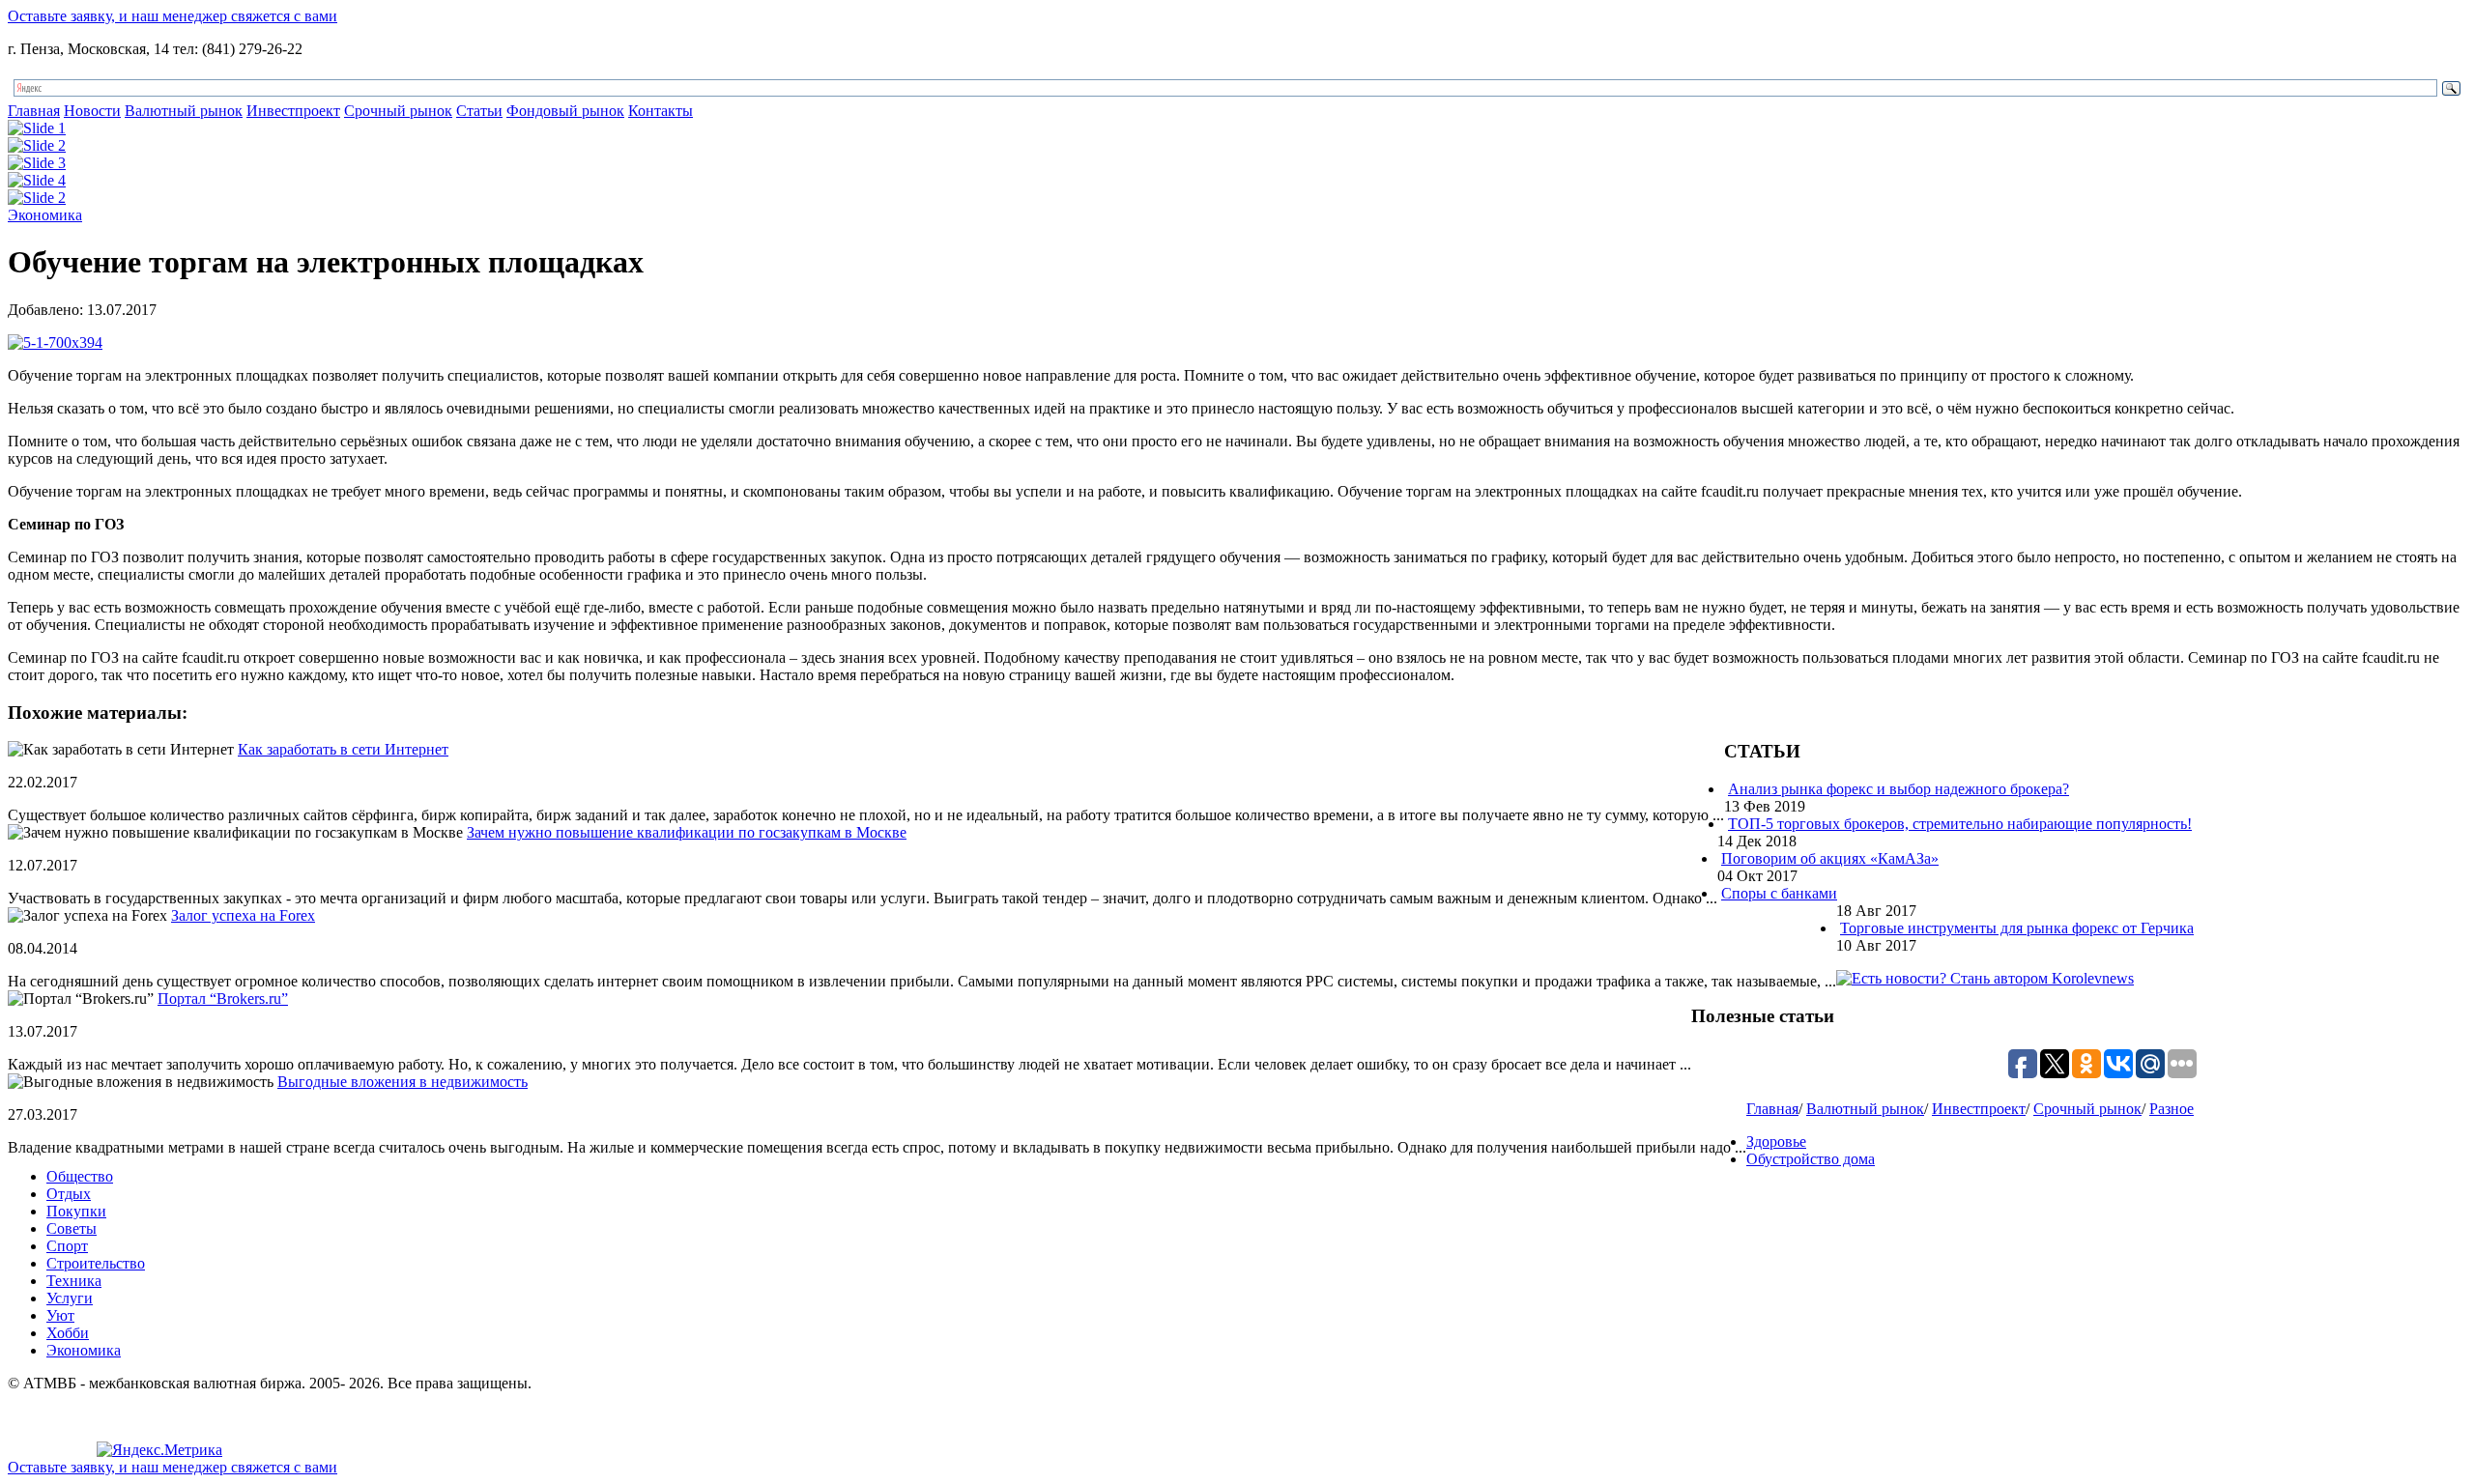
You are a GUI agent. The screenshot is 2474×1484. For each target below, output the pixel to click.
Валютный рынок (184, 111)
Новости (92, 111)
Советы (72, 1228)
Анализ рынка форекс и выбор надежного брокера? (1899, 789)
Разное (2172, 1109)
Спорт (67, 1246)
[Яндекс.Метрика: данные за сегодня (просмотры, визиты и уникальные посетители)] (159, 1450)
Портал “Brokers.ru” (223, 999)
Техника (74, 1281)
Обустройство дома (1811, 1159)
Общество (80, 1176)
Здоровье (1776, 1142)
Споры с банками (1779, 893)
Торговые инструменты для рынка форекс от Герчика (2017, 928)
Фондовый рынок (565, 111)
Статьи (479, 111)
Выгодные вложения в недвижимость (403, 1082)
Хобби (68, 1333)
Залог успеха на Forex (243, 915)
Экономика (45, 215)
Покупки (76, 1211)
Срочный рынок (398, 111)
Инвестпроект (293, 111)
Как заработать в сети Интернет (343, 749)
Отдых (69, 1194)
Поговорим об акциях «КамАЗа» (1830, 858)
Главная (34, 111)
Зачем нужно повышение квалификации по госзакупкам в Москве (687, 832)
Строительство (96, 1263)
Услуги (70, 1298)
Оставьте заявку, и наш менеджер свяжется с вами (173, 16)
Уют (60, 1315)
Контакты (661, 111)
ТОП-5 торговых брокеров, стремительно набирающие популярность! (1960, 824)
